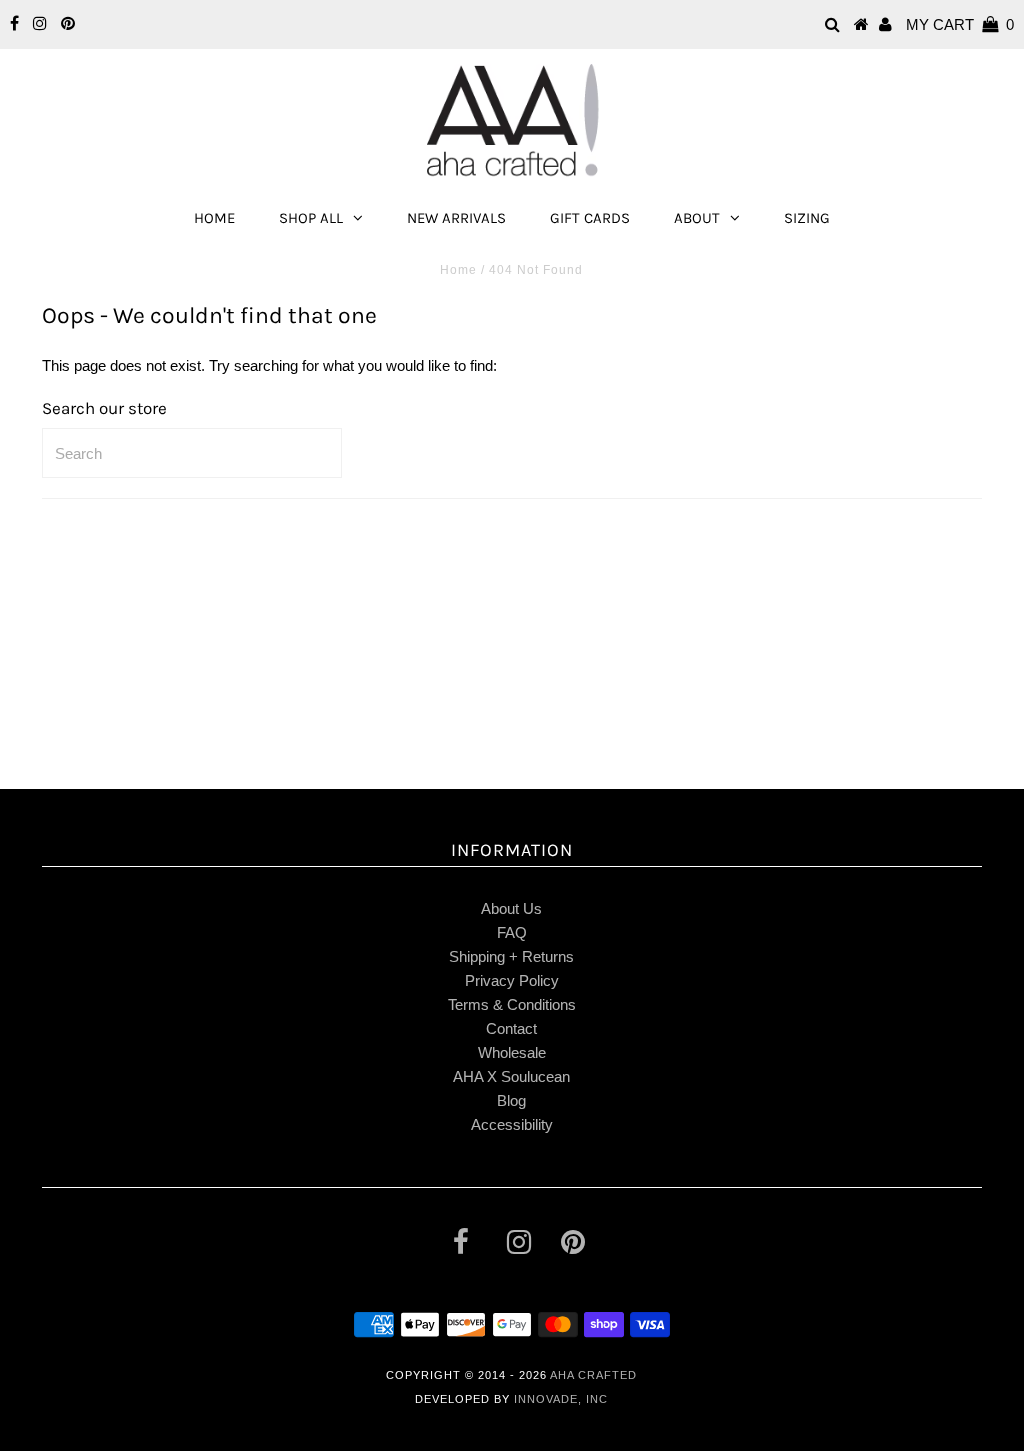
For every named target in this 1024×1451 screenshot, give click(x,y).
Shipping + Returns (511, 956)
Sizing (807, 218)
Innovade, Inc (561, 1399)
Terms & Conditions (512, 1004)
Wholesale (512, 1052)
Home (214, 218)
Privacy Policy (512, 980)
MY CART (960, 24)
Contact (511, 1028)
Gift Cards (590, 218)
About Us (511, 908)
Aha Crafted (593, 1375)
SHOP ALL (311, 218)
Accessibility (512, 1124)
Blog (511, 1100)
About (697, 218)
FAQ (512, 932)
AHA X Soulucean (511, 1076)
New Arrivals (456, 218)
